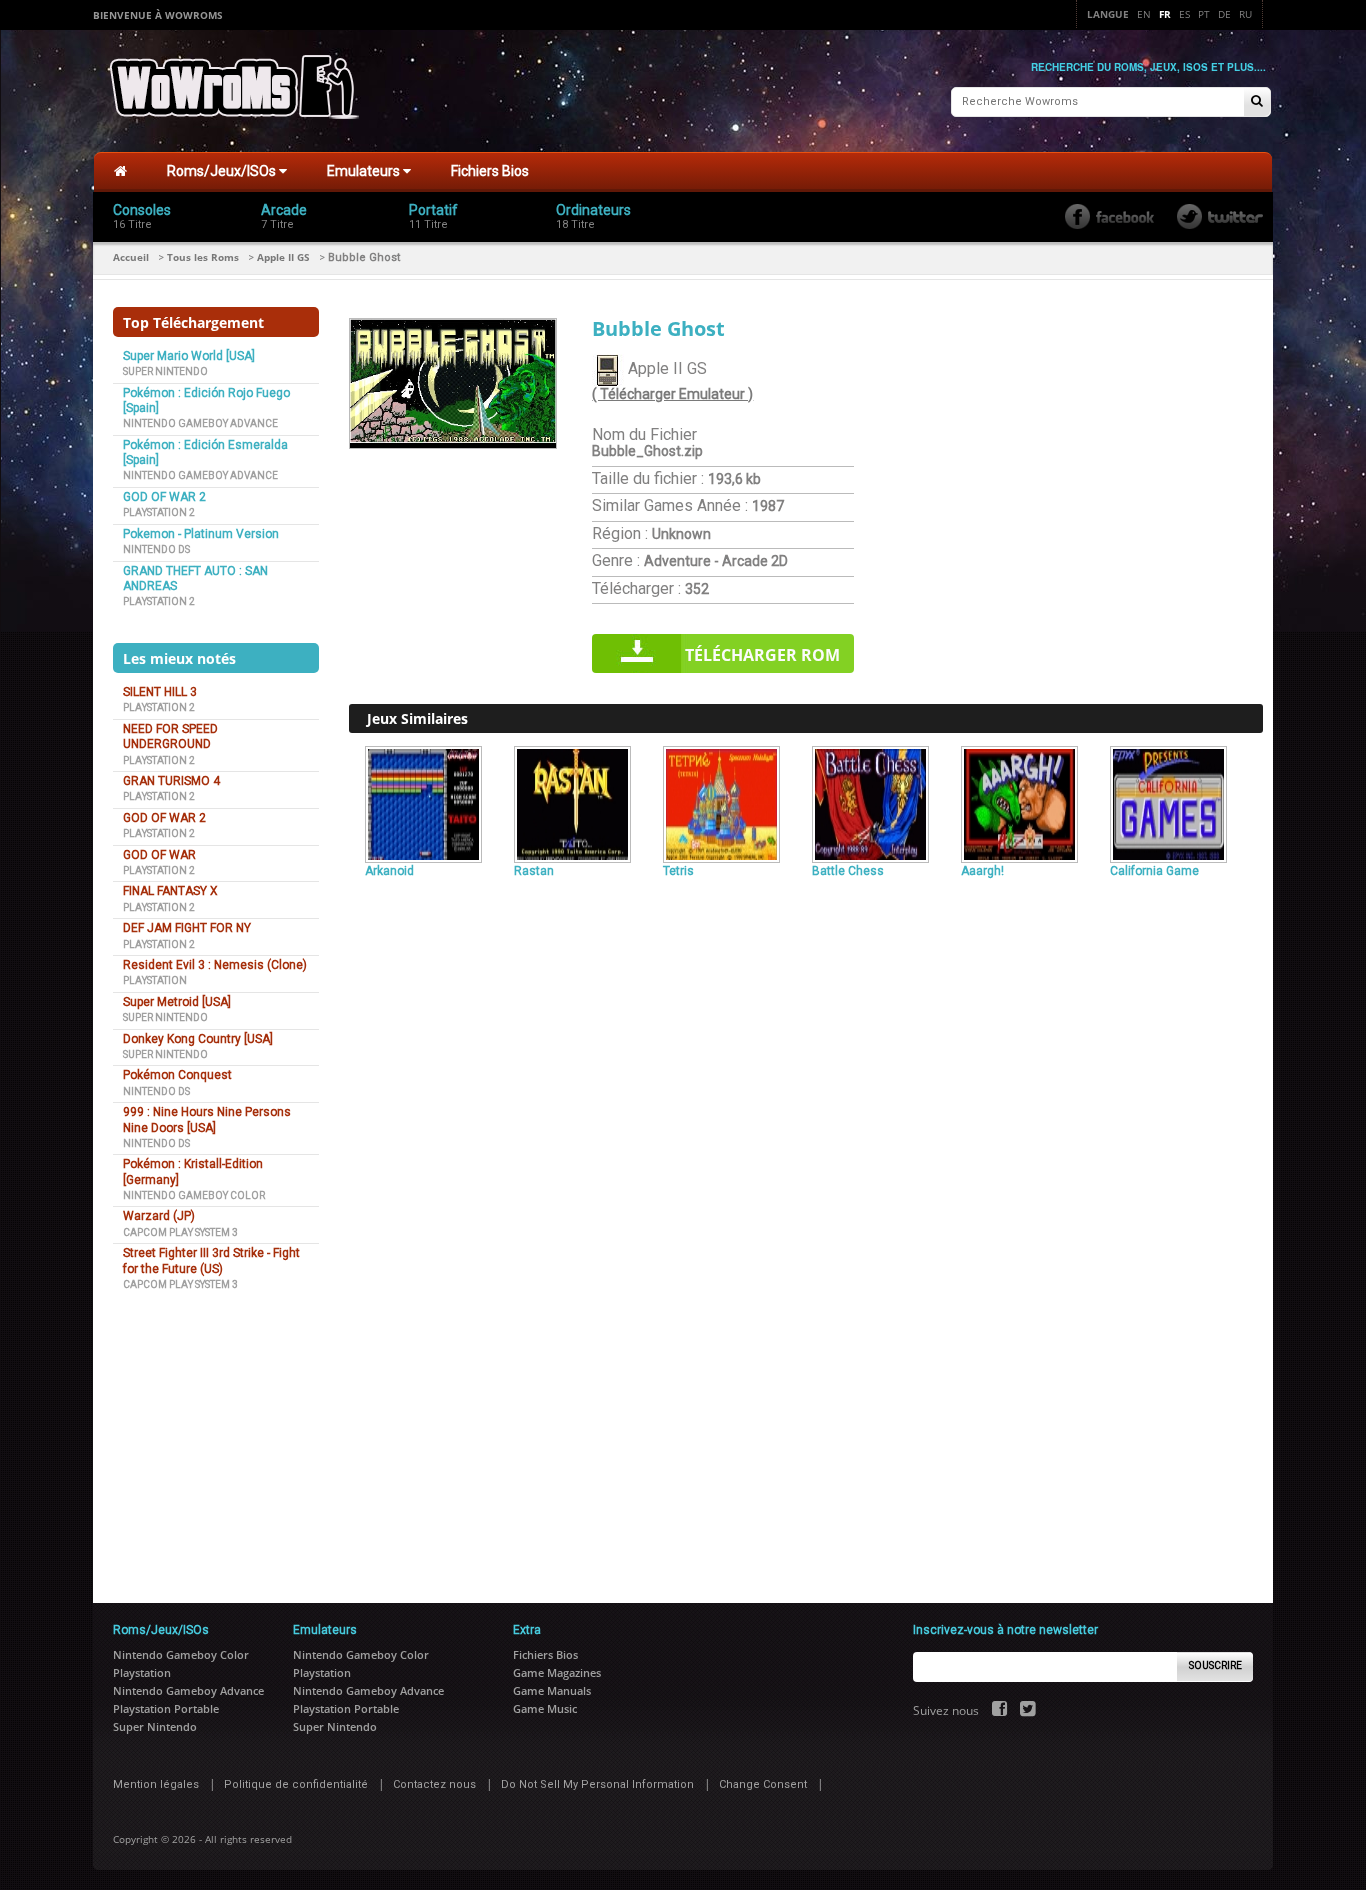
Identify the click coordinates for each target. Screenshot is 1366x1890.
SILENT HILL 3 (160, 692)
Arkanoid (389, 871)
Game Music (545, 1708)
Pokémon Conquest (177, 1075)
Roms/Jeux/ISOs (223, 171)
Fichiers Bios (490, 171)
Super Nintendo (165, 371)
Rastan (534, 871)
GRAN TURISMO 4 (171, 781)
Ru (1245, 14)
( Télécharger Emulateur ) (672, 394)
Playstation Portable (166, 1708)
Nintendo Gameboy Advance (200, 423)
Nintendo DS (156, 549)
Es (1184, 14)
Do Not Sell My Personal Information (597, 1784)
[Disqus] (806, 1158)
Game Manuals (552, 1690)
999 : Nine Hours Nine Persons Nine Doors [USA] (207, 1119)
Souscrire (1215, 1665)
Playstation (155, 980)
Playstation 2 (159, 512)
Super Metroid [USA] (177, 1002)
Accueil (131, 257)
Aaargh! (982, 871)
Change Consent (763, 1784)
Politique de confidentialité (296, 1784)
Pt (1204, 14)
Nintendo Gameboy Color (194, 1195)
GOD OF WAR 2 (164, 497)
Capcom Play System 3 (180, 1232)
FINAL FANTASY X (170, 891)
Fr (1165, 14)
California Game (1154, 871)
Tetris (678, 871)
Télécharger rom (762, 655)
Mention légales (156, 1784)
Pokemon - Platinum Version (201, 534)
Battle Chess (848, 871)
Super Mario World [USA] (189, 356)
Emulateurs (365, 171)
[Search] (1257, 102)
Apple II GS (283, 257)
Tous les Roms (203, 257)
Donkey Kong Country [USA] (198, 1039)
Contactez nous (434, 1784)
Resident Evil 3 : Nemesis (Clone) (215, 965)
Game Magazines (557, 1672)
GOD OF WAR (159, 855)
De (1224, 14)
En (1144, 14)
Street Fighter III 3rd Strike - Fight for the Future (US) (211, 1260)
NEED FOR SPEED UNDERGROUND (170, 736)
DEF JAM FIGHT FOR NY (187, 928)
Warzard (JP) (159, 1216)
